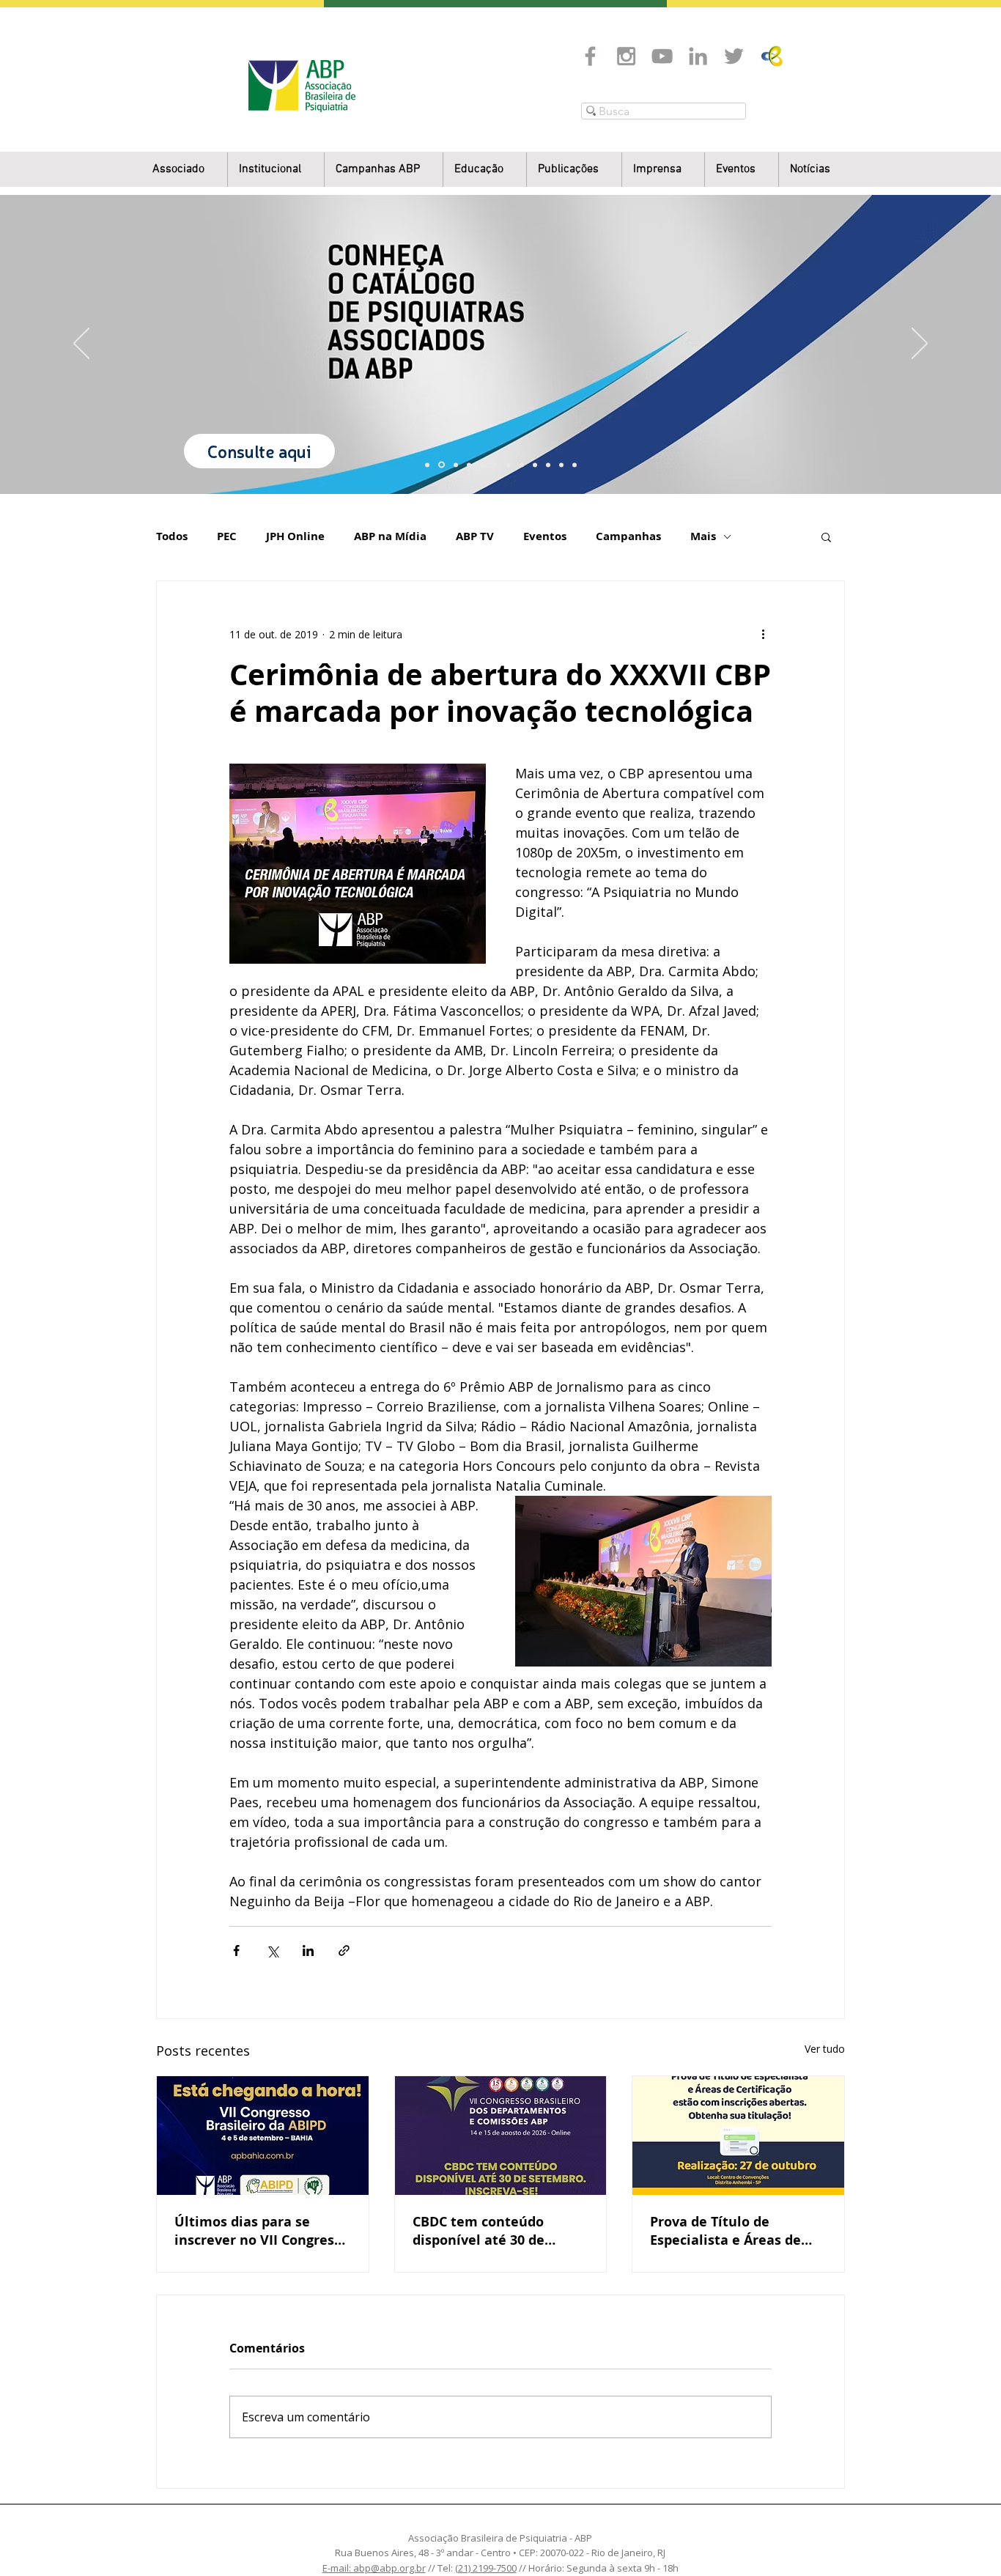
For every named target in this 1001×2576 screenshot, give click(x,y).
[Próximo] (920, 344)
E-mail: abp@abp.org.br (374, 2568)
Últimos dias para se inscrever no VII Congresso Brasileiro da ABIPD (262, 2231)
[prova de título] (469, 465)
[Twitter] (734, 56)
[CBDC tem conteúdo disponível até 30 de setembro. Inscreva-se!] (501, 2136)
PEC (227, 536)
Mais (703, 536)
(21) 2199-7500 (486, 2568)
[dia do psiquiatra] (427, 465)
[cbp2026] (561, 465)
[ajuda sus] (455, 465)
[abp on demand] (509, 465)
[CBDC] (482, 465)
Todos (172, 536)
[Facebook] (590, 56)
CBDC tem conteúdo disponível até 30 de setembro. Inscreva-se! (487, 2231)
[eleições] (575, 465)
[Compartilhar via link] (344, 1951)
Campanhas (628, 536)
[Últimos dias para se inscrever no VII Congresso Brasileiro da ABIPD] (263, 2136)
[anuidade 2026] (522, 465)
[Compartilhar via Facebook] (236, 1951)
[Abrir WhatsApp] (964, 2539)
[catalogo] (440, 465)
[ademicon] (495, 465)
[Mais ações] (763, 634)
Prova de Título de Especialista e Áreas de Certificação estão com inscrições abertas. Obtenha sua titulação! (726, 2231)
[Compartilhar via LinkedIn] (308, 1951)
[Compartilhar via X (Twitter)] (272, 1951)
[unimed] (548, 465)
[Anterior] (81, 344)
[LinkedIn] (698, 56)
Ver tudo (825, 2049)
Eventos (545, 536)
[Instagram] (626, 56)
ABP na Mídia (390, 536)
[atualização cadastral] (535, 465)
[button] (276, 170)
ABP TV (475, 536)
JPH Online (295, 536)
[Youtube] (662, 56)
